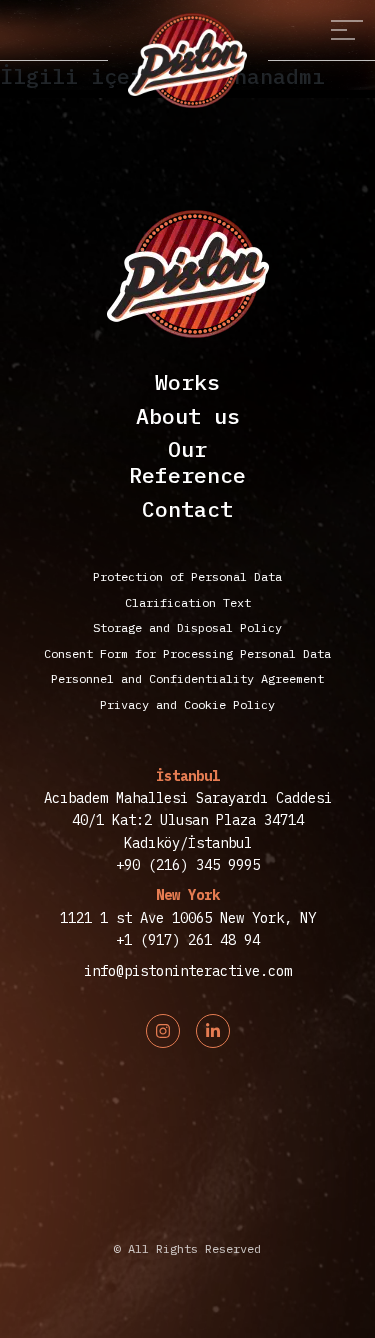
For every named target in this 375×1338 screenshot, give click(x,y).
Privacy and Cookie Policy (187, 704)
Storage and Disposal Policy (187, 627)
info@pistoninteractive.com (188, 971)
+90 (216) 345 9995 (188, 865)
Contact (187, 509)
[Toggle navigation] (347, 30)
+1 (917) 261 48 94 (188, 940)
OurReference (187, 462)
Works (187, 382)
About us (188, 416)
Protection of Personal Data (187, 576)
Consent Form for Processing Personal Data (187, 653)
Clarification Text (188, 602)
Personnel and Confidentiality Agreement (187, 678)
